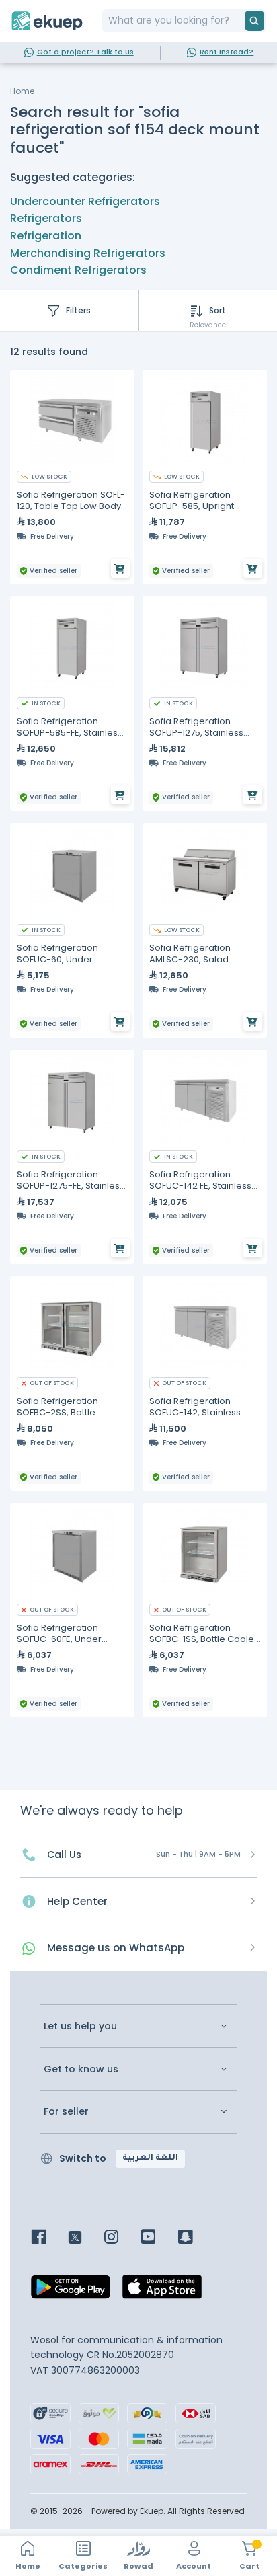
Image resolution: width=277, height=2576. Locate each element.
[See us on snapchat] (195, 2238)
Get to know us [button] (81, 2069)
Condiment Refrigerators (78, 270)
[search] (254, 21)
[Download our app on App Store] (162, 2291)
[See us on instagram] (121, 2238)
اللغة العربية (150, 2158)
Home (22, 91)
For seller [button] (66, 2112)
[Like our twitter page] (85, 2238)
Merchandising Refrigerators (88, 253)
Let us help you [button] (80, 2026)
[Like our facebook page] (49, 2238)
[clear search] (239, 21)
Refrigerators (46, 218)
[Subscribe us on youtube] (158, 2238)
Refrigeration (46, 236)
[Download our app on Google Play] (71, 2291)
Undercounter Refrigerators (85, 201)
